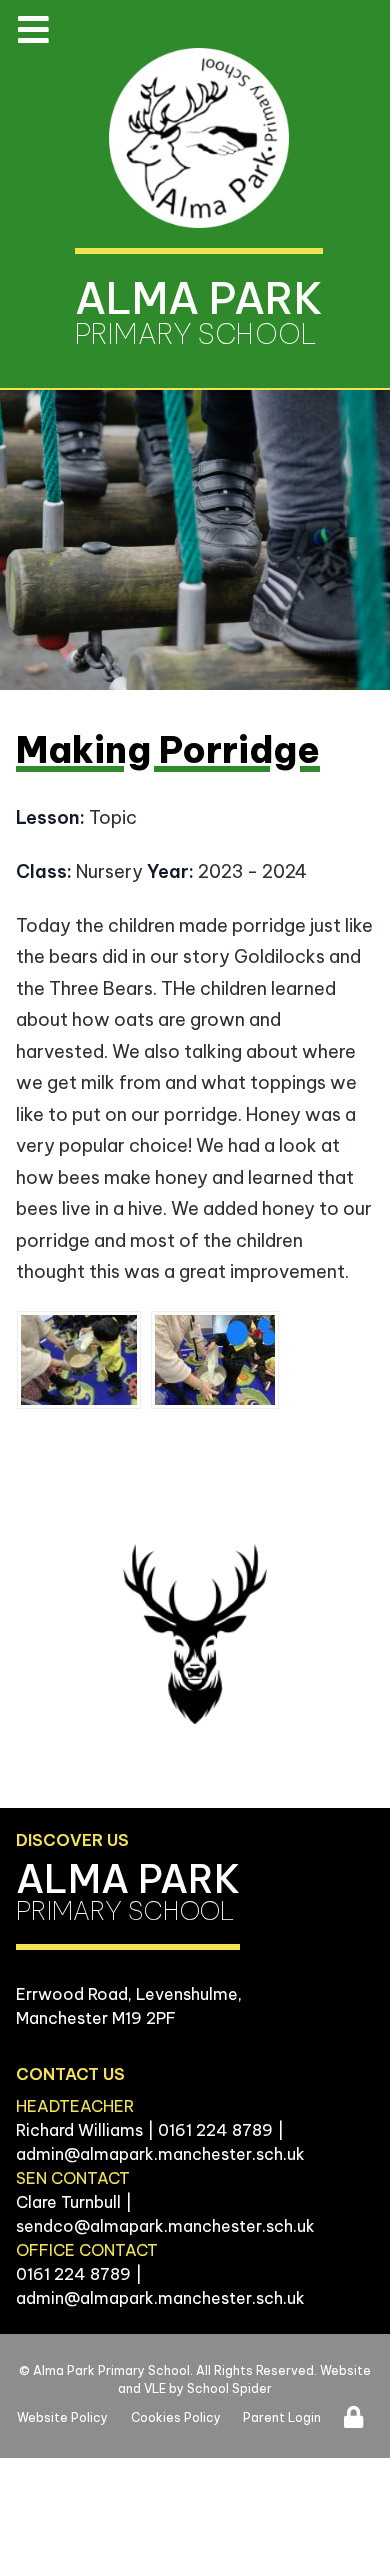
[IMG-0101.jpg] (79, 1360)
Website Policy (62, 2417)
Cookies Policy (176, 2417)
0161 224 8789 (215, 2130)
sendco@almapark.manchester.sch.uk (165, 2226)
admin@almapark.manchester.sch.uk (160, 2154)
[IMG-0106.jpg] (215, 1360)
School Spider (229, 2388)
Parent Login (282, 2417)
